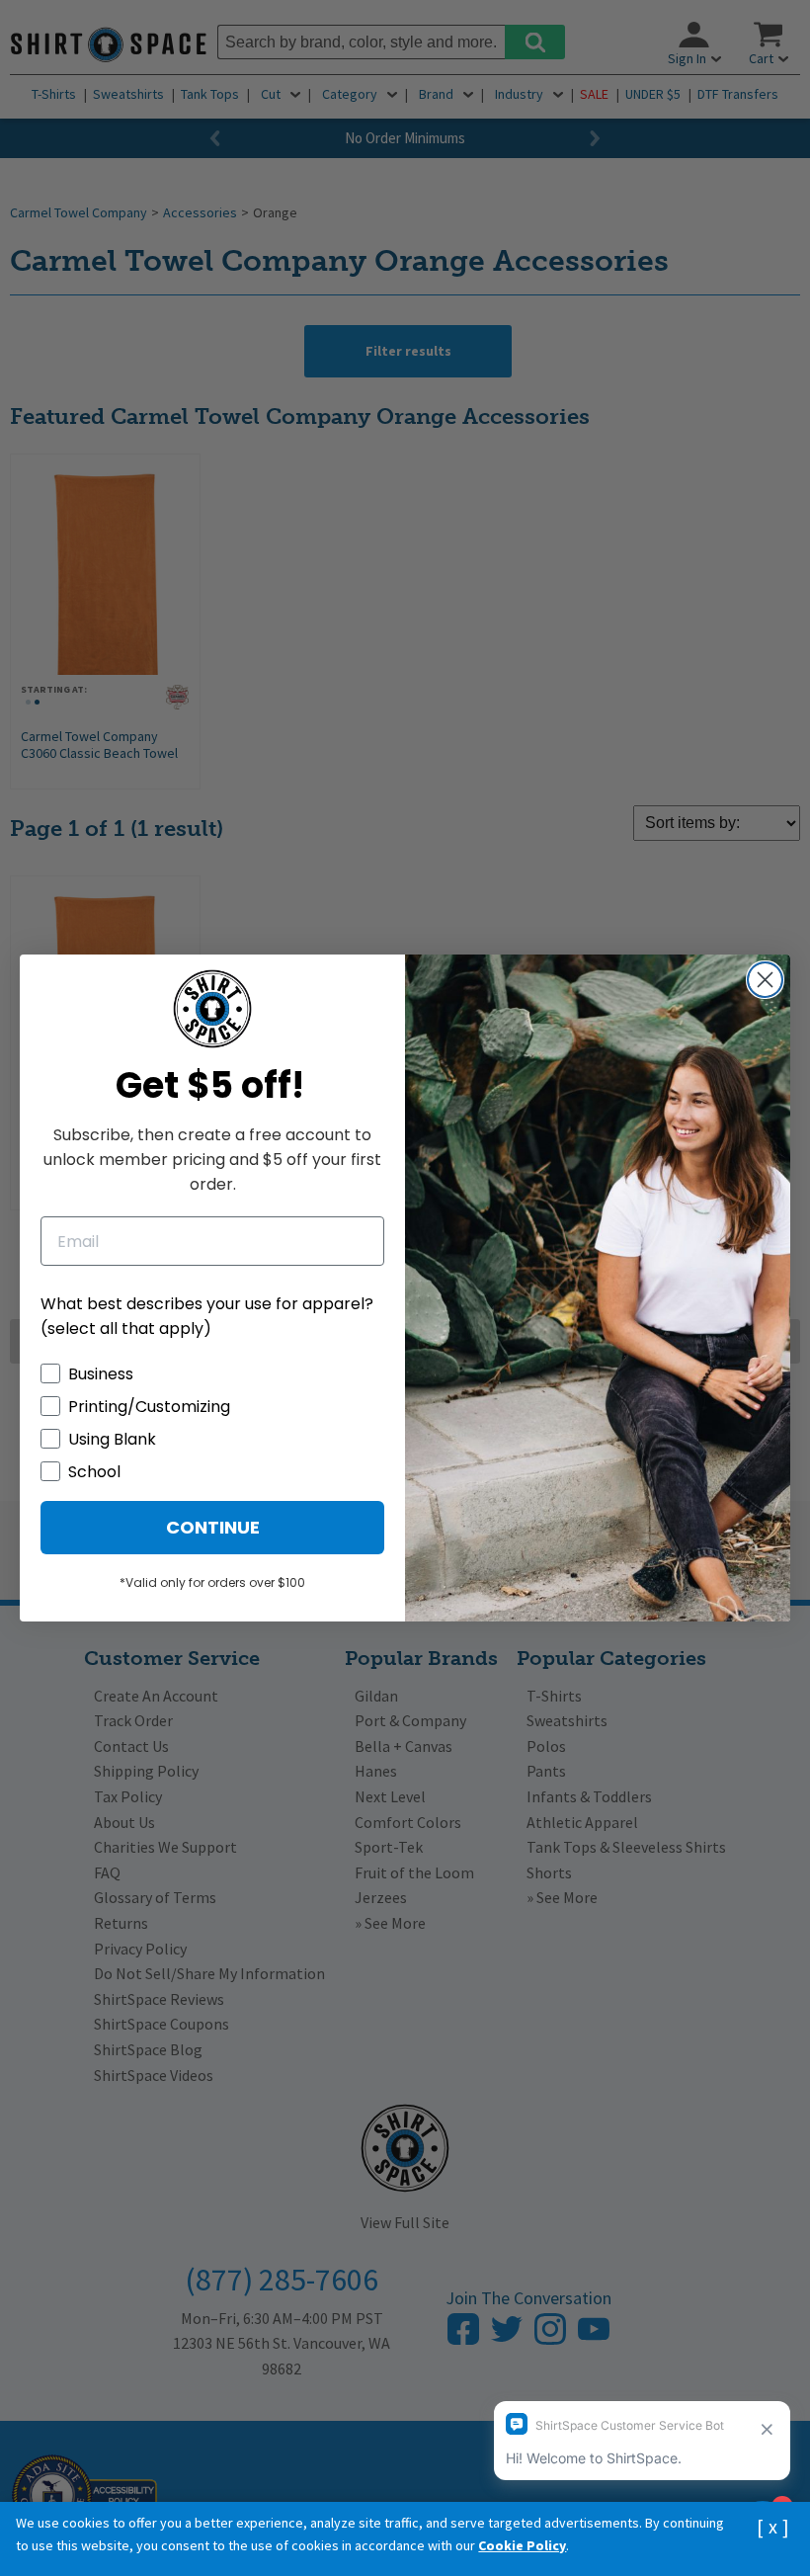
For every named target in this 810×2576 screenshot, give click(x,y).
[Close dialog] (765, 980)
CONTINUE (213, 1527)
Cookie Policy (522, 2545)
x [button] (773, 2526)
